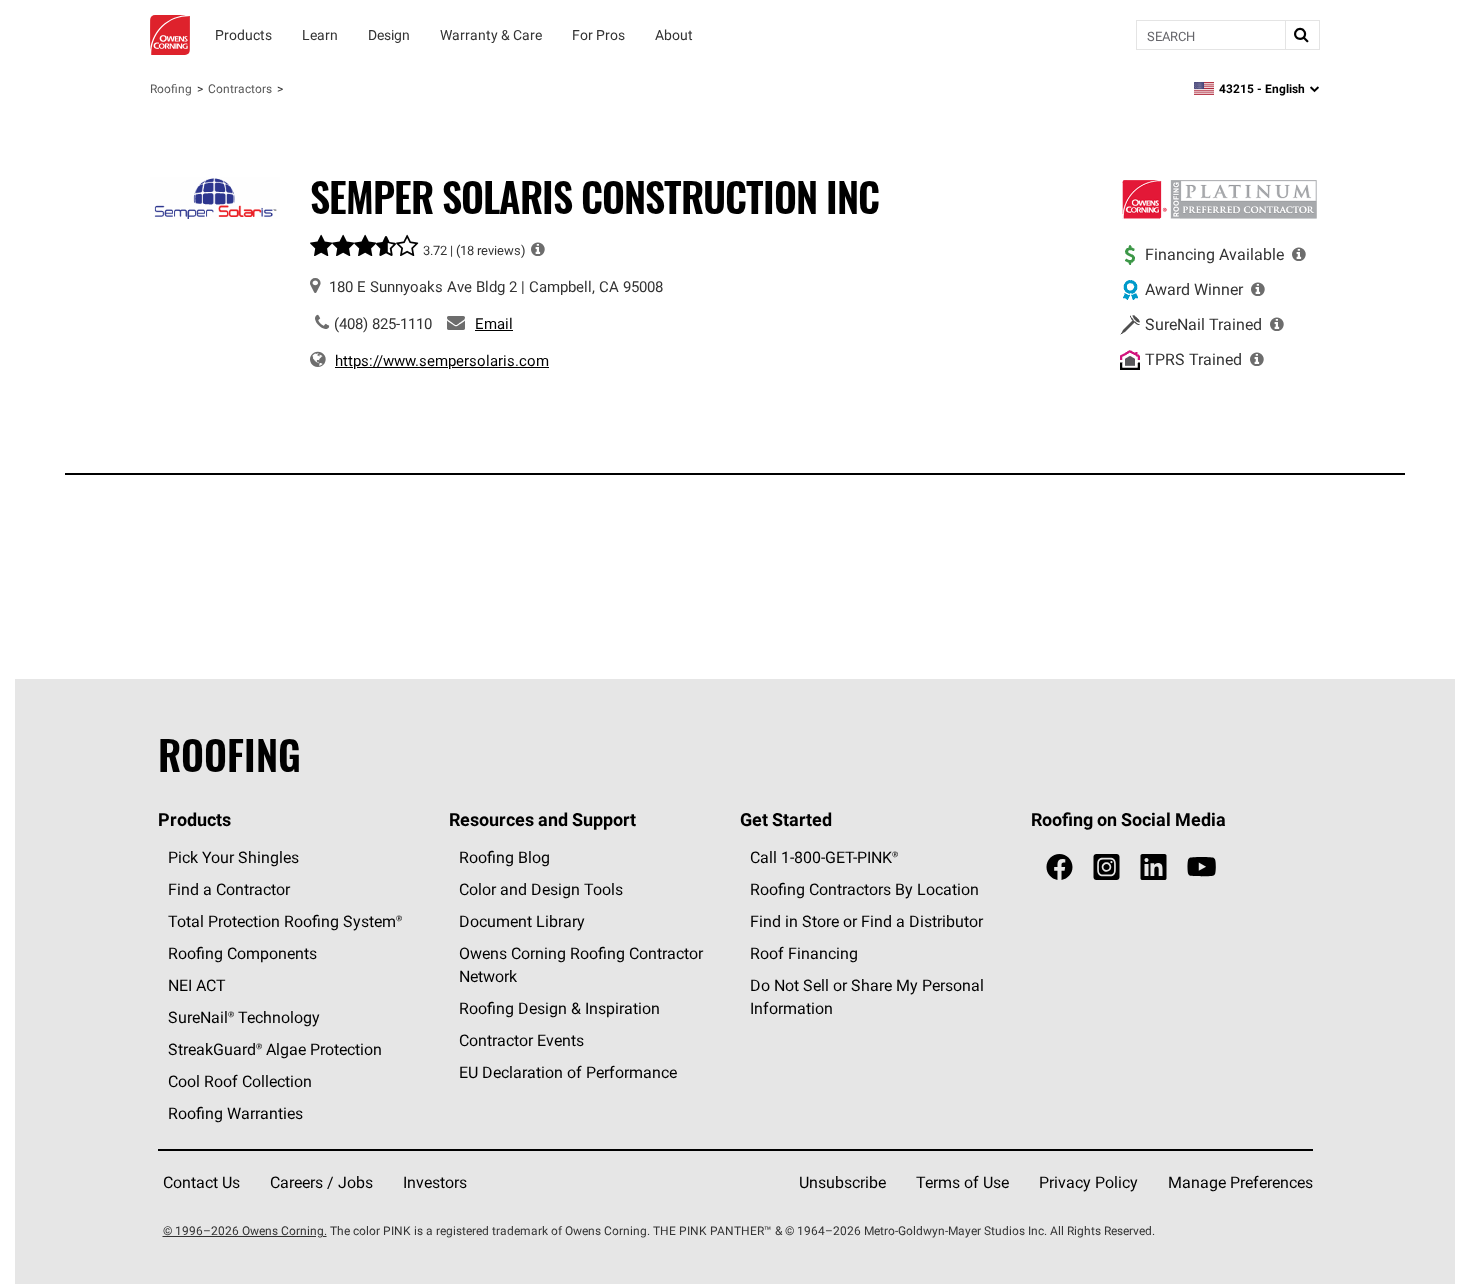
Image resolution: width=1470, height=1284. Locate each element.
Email (494, 323)
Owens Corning (170, 35)
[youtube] (1201, 867)
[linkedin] (1153, 867)
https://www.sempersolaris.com (442, 360)
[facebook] (1059, 867)
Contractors (240, 88)
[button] (538, 249)
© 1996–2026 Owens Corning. (245, 1230)
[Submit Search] (1302, 35)
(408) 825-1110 (383, 323)
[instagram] (1106, 867)
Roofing (171, 88)
